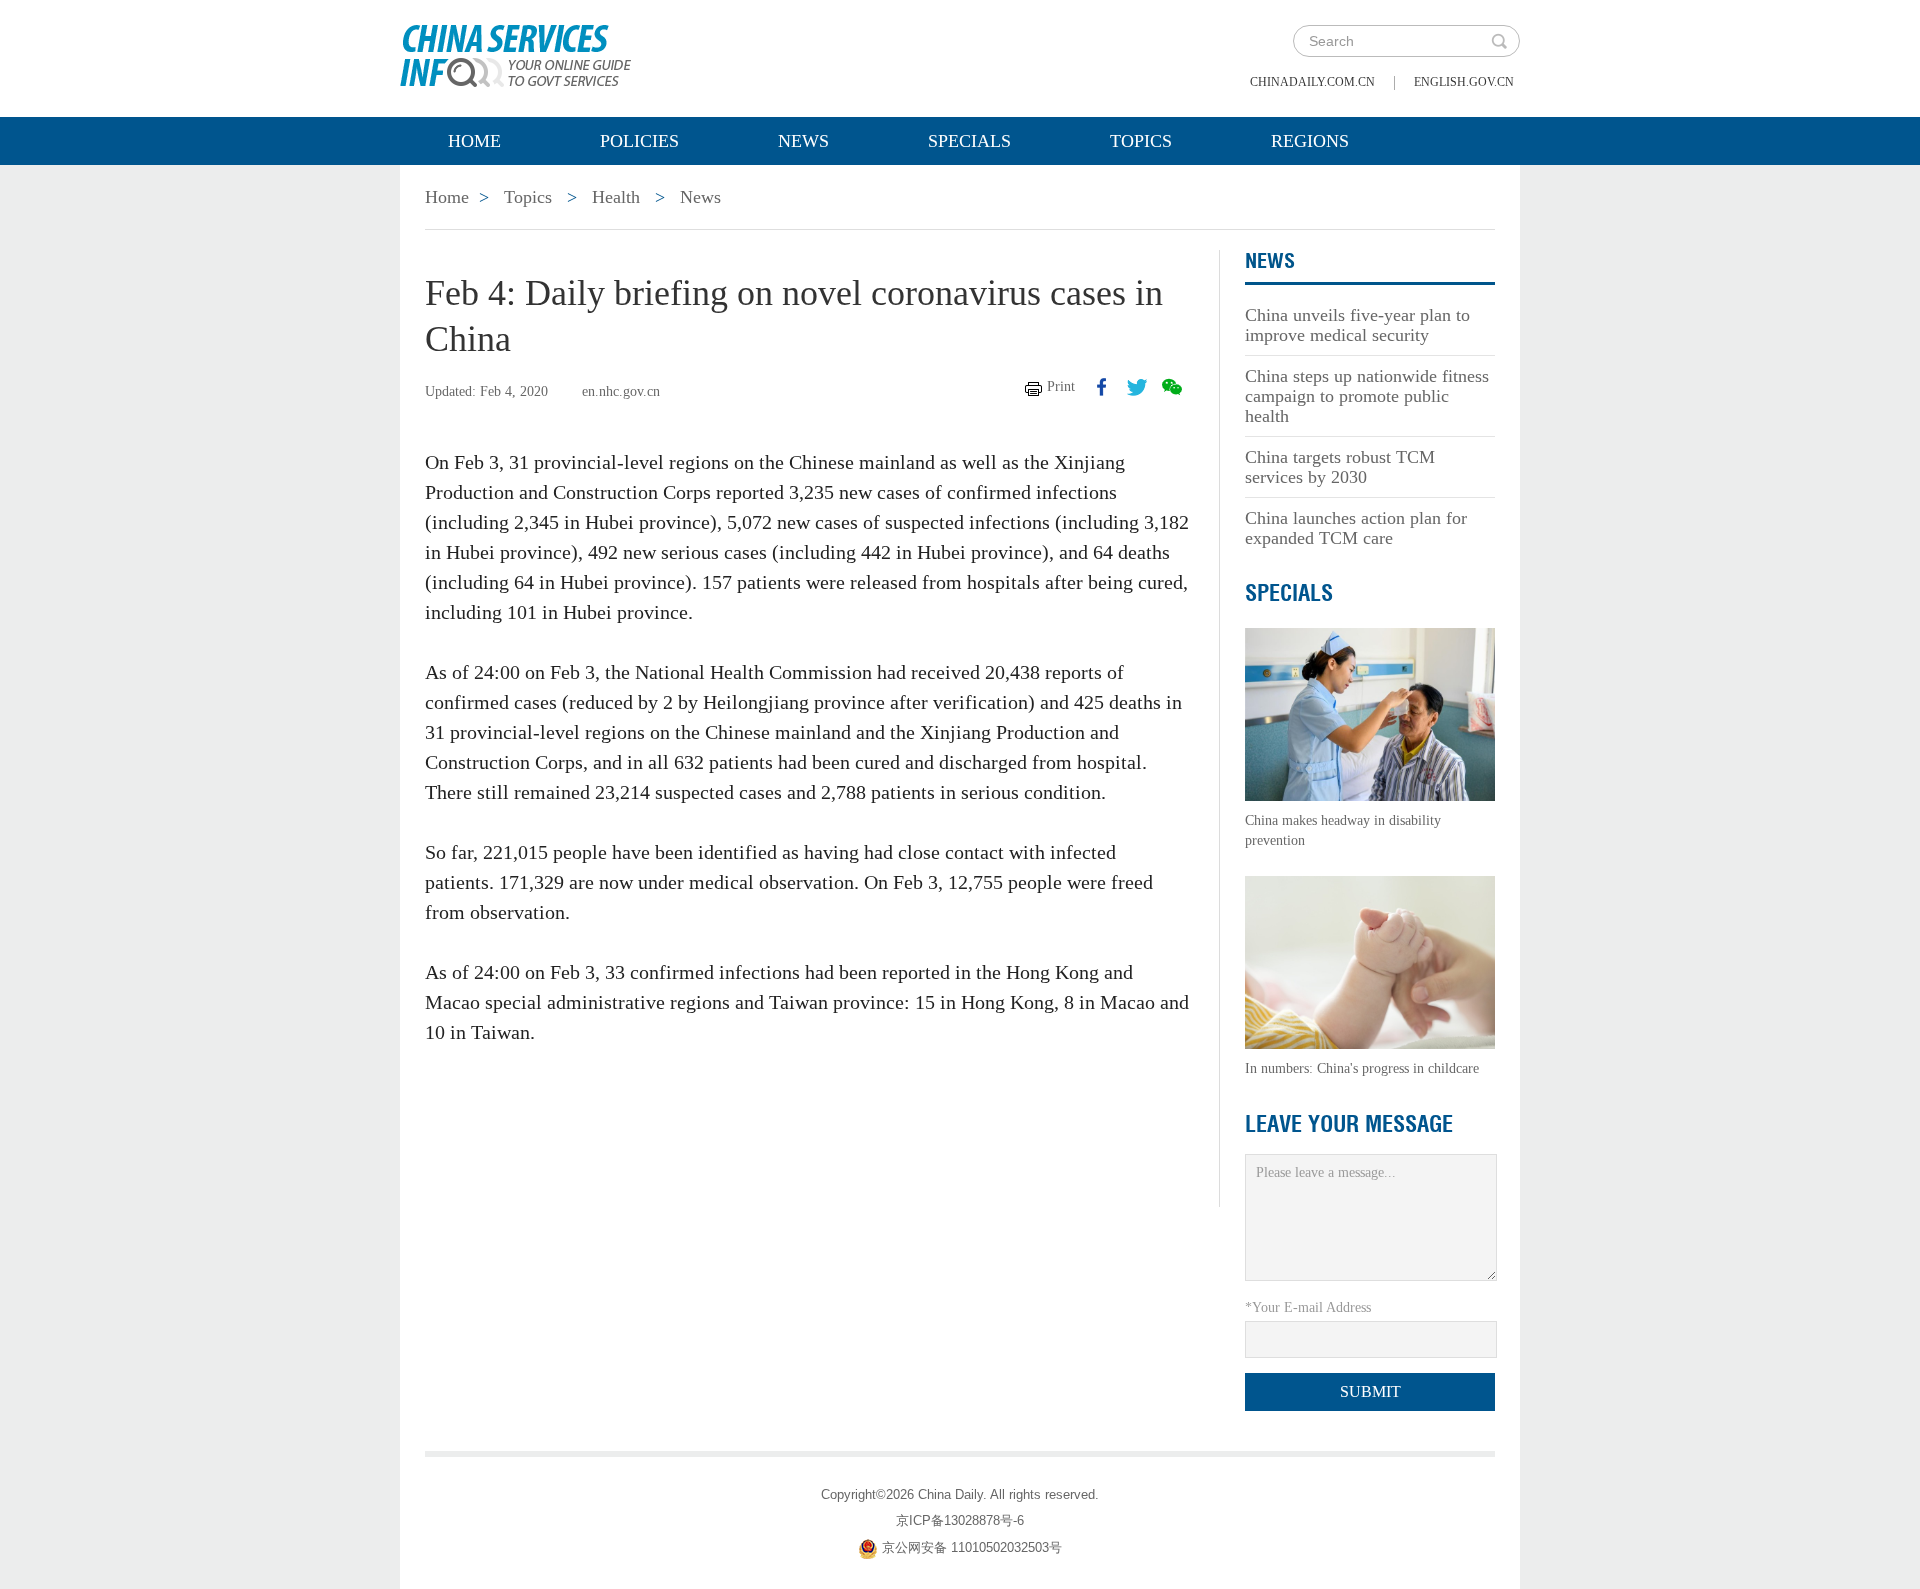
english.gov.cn (1464, 82)
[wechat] (1172, 387)
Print (1061, 386)
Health (616, 197)
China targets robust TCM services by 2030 (1340, 467)
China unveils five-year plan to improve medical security (1357, 325)
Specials (969, 141)
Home (474, 141)
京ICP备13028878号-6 (960, 1520)
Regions (1310, 141)
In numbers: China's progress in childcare (1362, 1068)
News (803, 141)
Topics (1141, 141)
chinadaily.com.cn (1312, 82)
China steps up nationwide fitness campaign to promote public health (1367, 396)
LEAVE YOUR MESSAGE (1349, 1124)
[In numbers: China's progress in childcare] (1370, 961)
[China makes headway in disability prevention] (1370, 713)
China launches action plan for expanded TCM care (1356, 528)
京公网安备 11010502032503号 (972, 1547)
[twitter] (1137, 387)
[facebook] (1102, 387)
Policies (639, 141)
